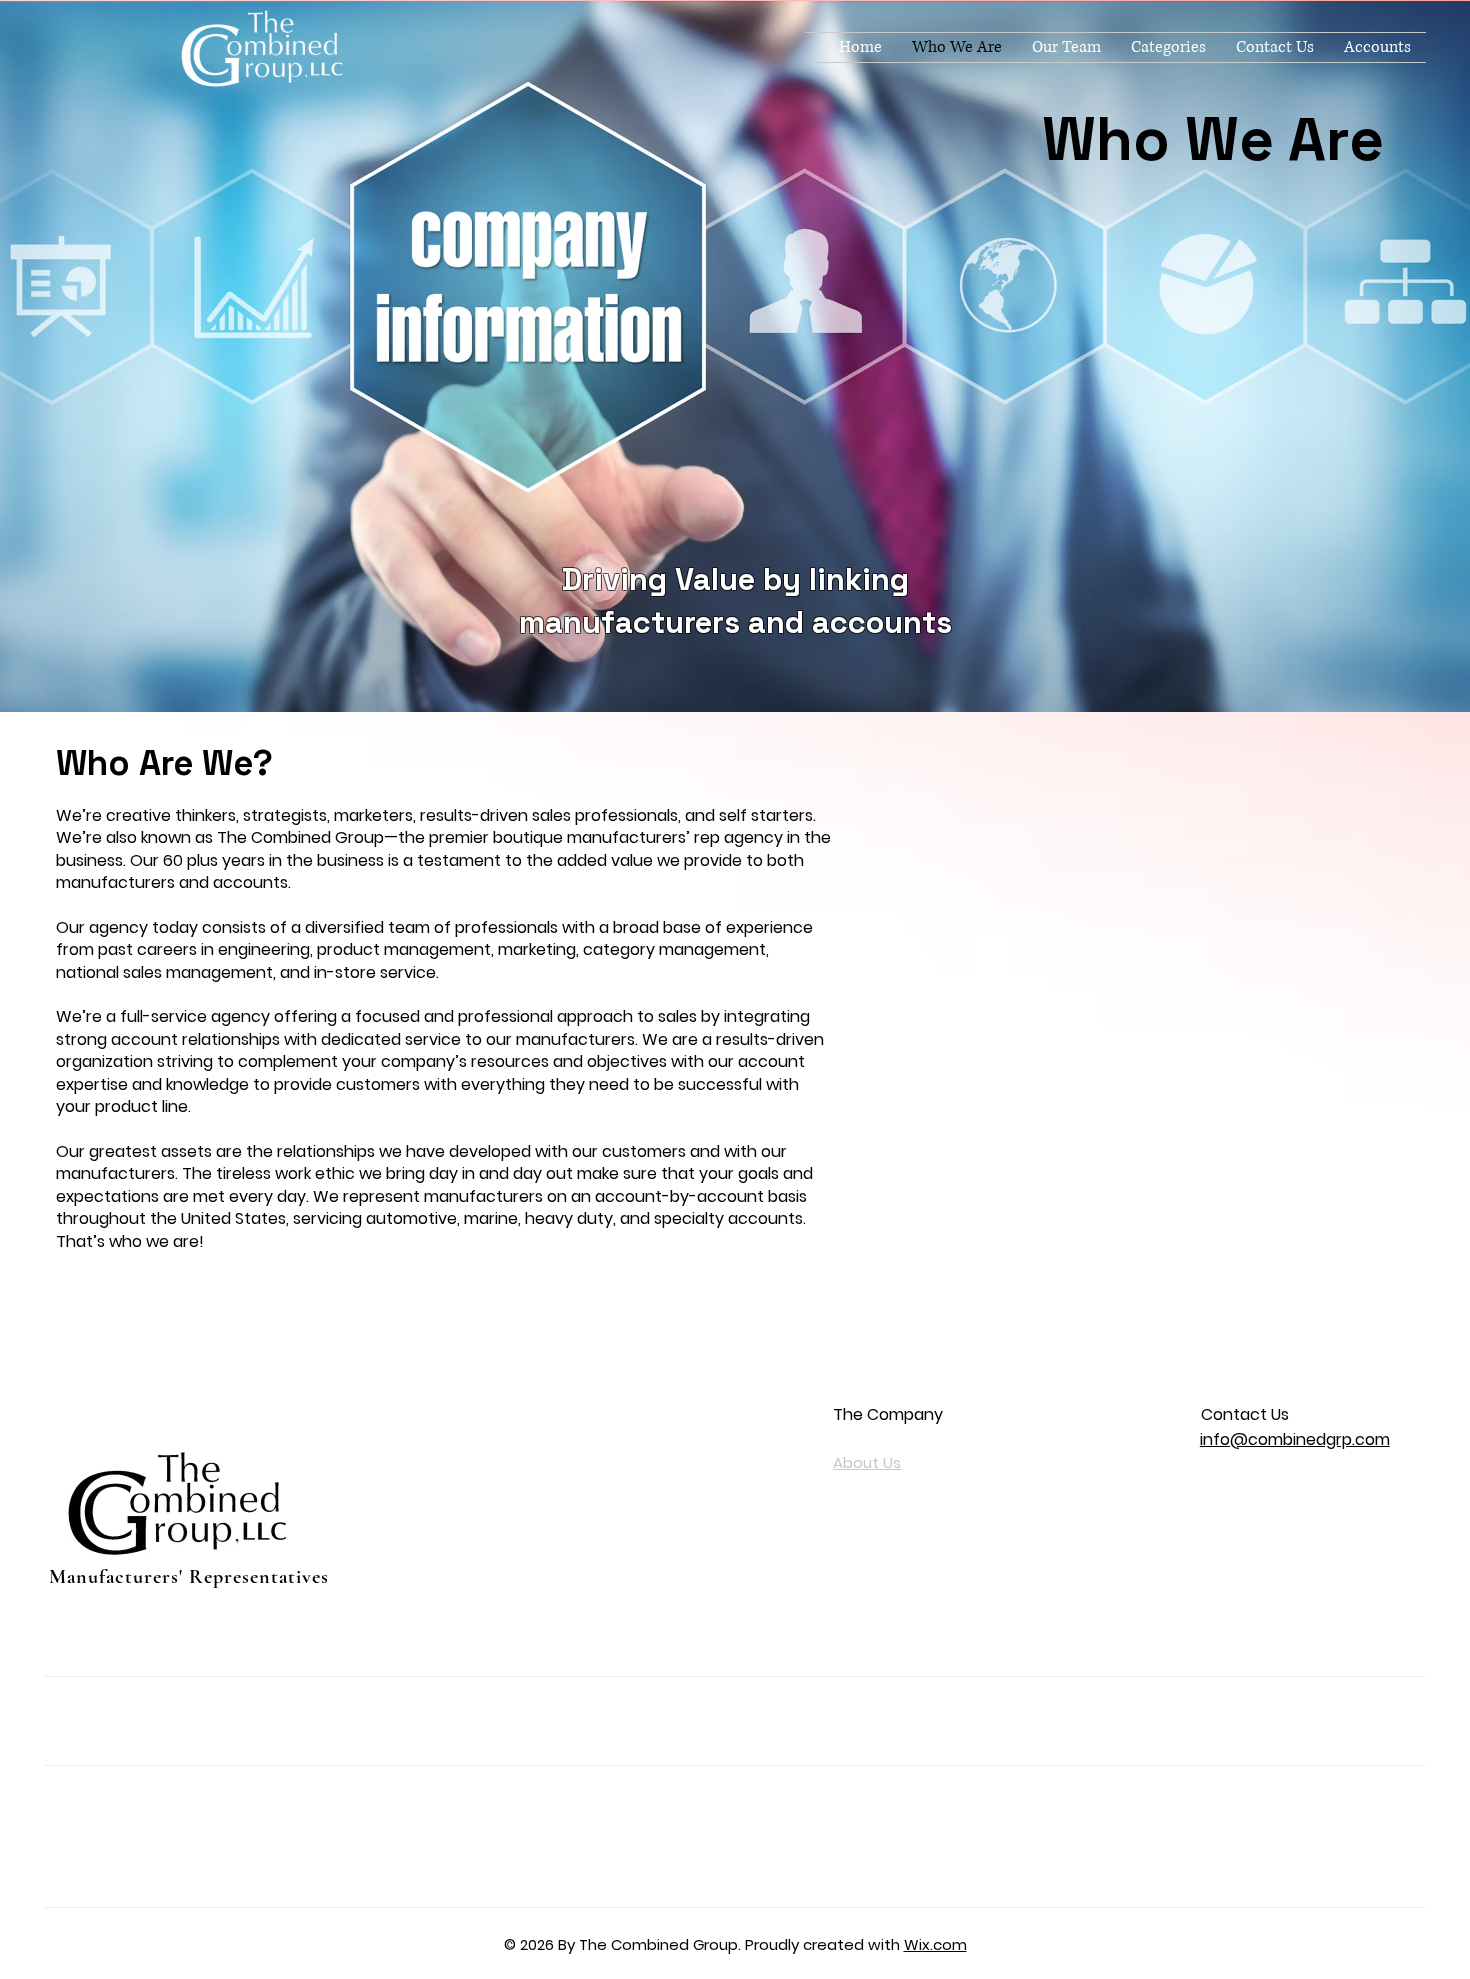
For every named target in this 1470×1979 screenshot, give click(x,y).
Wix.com (935, 1944)
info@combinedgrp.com (1295, 1439)
